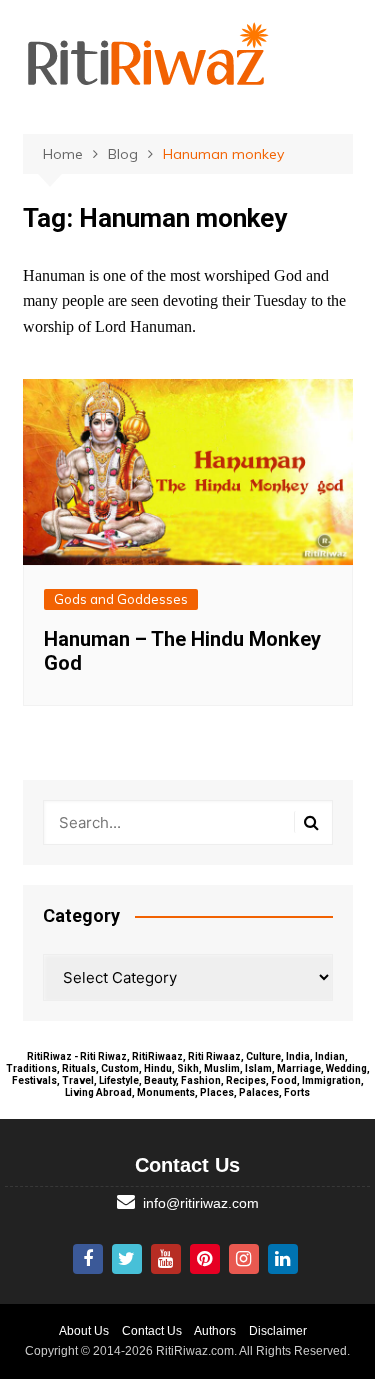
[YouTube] (166, 1259)
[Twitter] (127, 1259)
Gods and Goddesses (121, 599)
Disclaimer (278, 1331)
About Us (84, 1331)
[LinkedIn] (283, 1259)
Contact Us (152, 1331)
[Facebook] (88, 1259)
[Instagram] (244, 1259)
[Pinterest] (205, 1259)
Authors (215, 1331)
